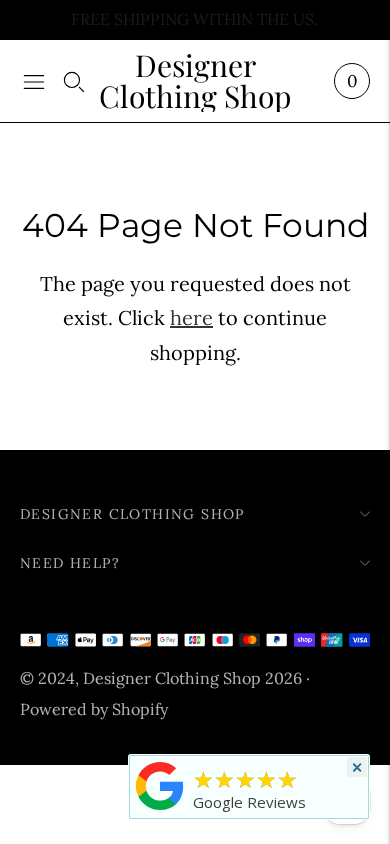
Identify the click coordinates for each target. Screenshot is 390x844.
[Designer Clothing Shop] (160, 809)
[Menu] (34, 81)
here (191, 317)
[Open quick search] (74, 81)
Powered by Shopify (94, 709)
